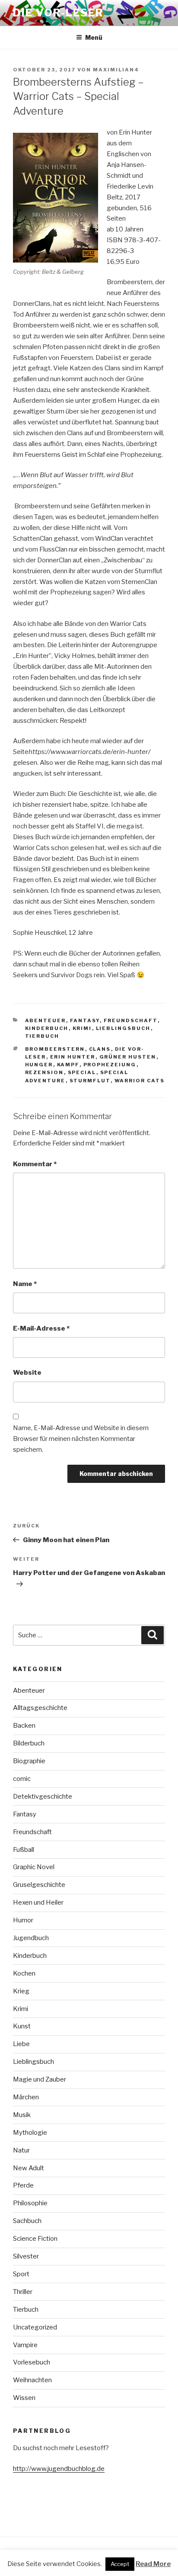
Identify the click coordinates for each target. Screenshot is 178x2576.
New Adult (29, 2168)
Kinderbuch (47, 1028)
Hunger (39, 1065)
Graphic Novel (34, 1867)
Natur (21, 2150)
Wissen (24, 2398)
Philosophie (30, 2203)
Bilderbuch (29, 1743)
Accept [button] (120, 2564)
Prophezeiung (110, 1065)
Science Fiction (35, 2239)
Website (27, 1373)
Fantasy (85, 1020)
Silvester (26, 2256)
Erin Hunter (73, 1057)
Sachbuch (27, 2221)
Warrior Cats (140, 1081)
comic (22, 1779)
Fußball (24, 1850)
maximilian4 (116, 70)
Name (25, 1284)
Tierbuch (42, 1036)
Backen (24, 1726)
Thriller (23, 2292)
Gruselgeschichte (39, 1885)
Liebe (21, 2044)
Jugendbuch (31, 1938)
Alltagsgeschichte (40, 1708)
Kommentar (35, 1164)
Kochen (24, 1973)
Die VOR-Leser (58, 13)
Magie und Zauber (40, 2079)
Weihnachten (32, 2380)
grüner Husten (128, 1057)
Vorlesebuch (32, 2362)
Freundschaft (131, 1020)
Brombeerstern (55, 1049)
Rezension (44, 1072)
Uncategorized (35, 2327)
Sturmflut (90, 1081)
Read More (153, 2564)
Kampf (68, 1065)
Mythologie (30, 2133)
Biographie (29, 1761)
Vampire (25, 2345)
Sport (21, 2274)
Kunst (22, 2026)
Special (82, 1072)
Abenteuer (46, 1020)
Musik (22, 2115)
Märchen (26, 2097)
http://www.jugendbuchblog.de (59, 2469)
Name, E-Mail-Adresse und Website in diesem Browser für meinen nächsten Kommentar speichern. (81, 1439)
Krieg (21, 1991)
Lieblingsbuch (123, 1028)
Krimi (82, 1028)
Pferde (23, 2185)
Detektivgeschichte (43, 1796)
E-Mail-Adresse (41, 1328)
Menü (94, 37)
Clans (100, 1049)
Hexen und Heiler (38, 1902)
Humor (23, 1920)
